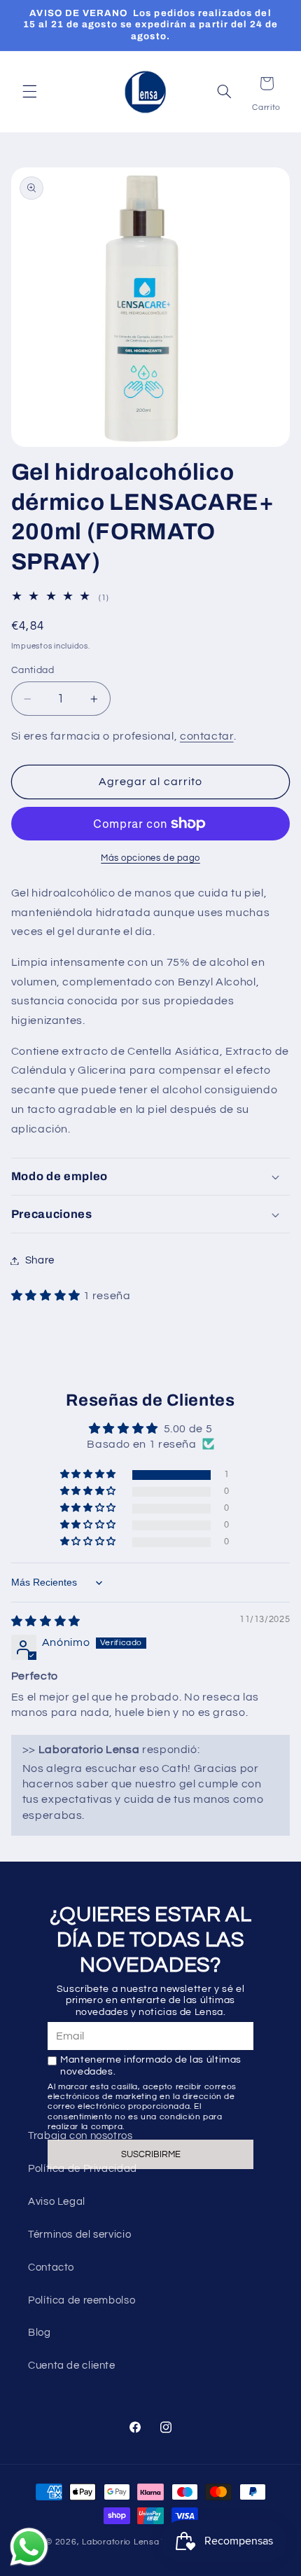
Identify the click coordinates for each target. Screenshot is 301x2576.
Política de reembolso (82, 2300)
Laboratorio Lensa (121, 2542)
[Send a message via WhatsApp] (29, 2547)
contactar (207, 736)
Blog (40, 2333)
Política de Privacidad (83, 2169)
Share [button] (40, 1260)
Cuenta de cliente (72, 2366)
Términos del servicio (79, 2235)
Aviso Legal (57, 2202)
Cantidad (33, 670)
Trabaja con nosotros (80, 2136)
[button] (29, 92)
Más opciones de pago (150, 858)
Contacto (51, 2267)
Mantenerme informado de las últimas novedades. (151, 2066)
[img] (46, 1621)
